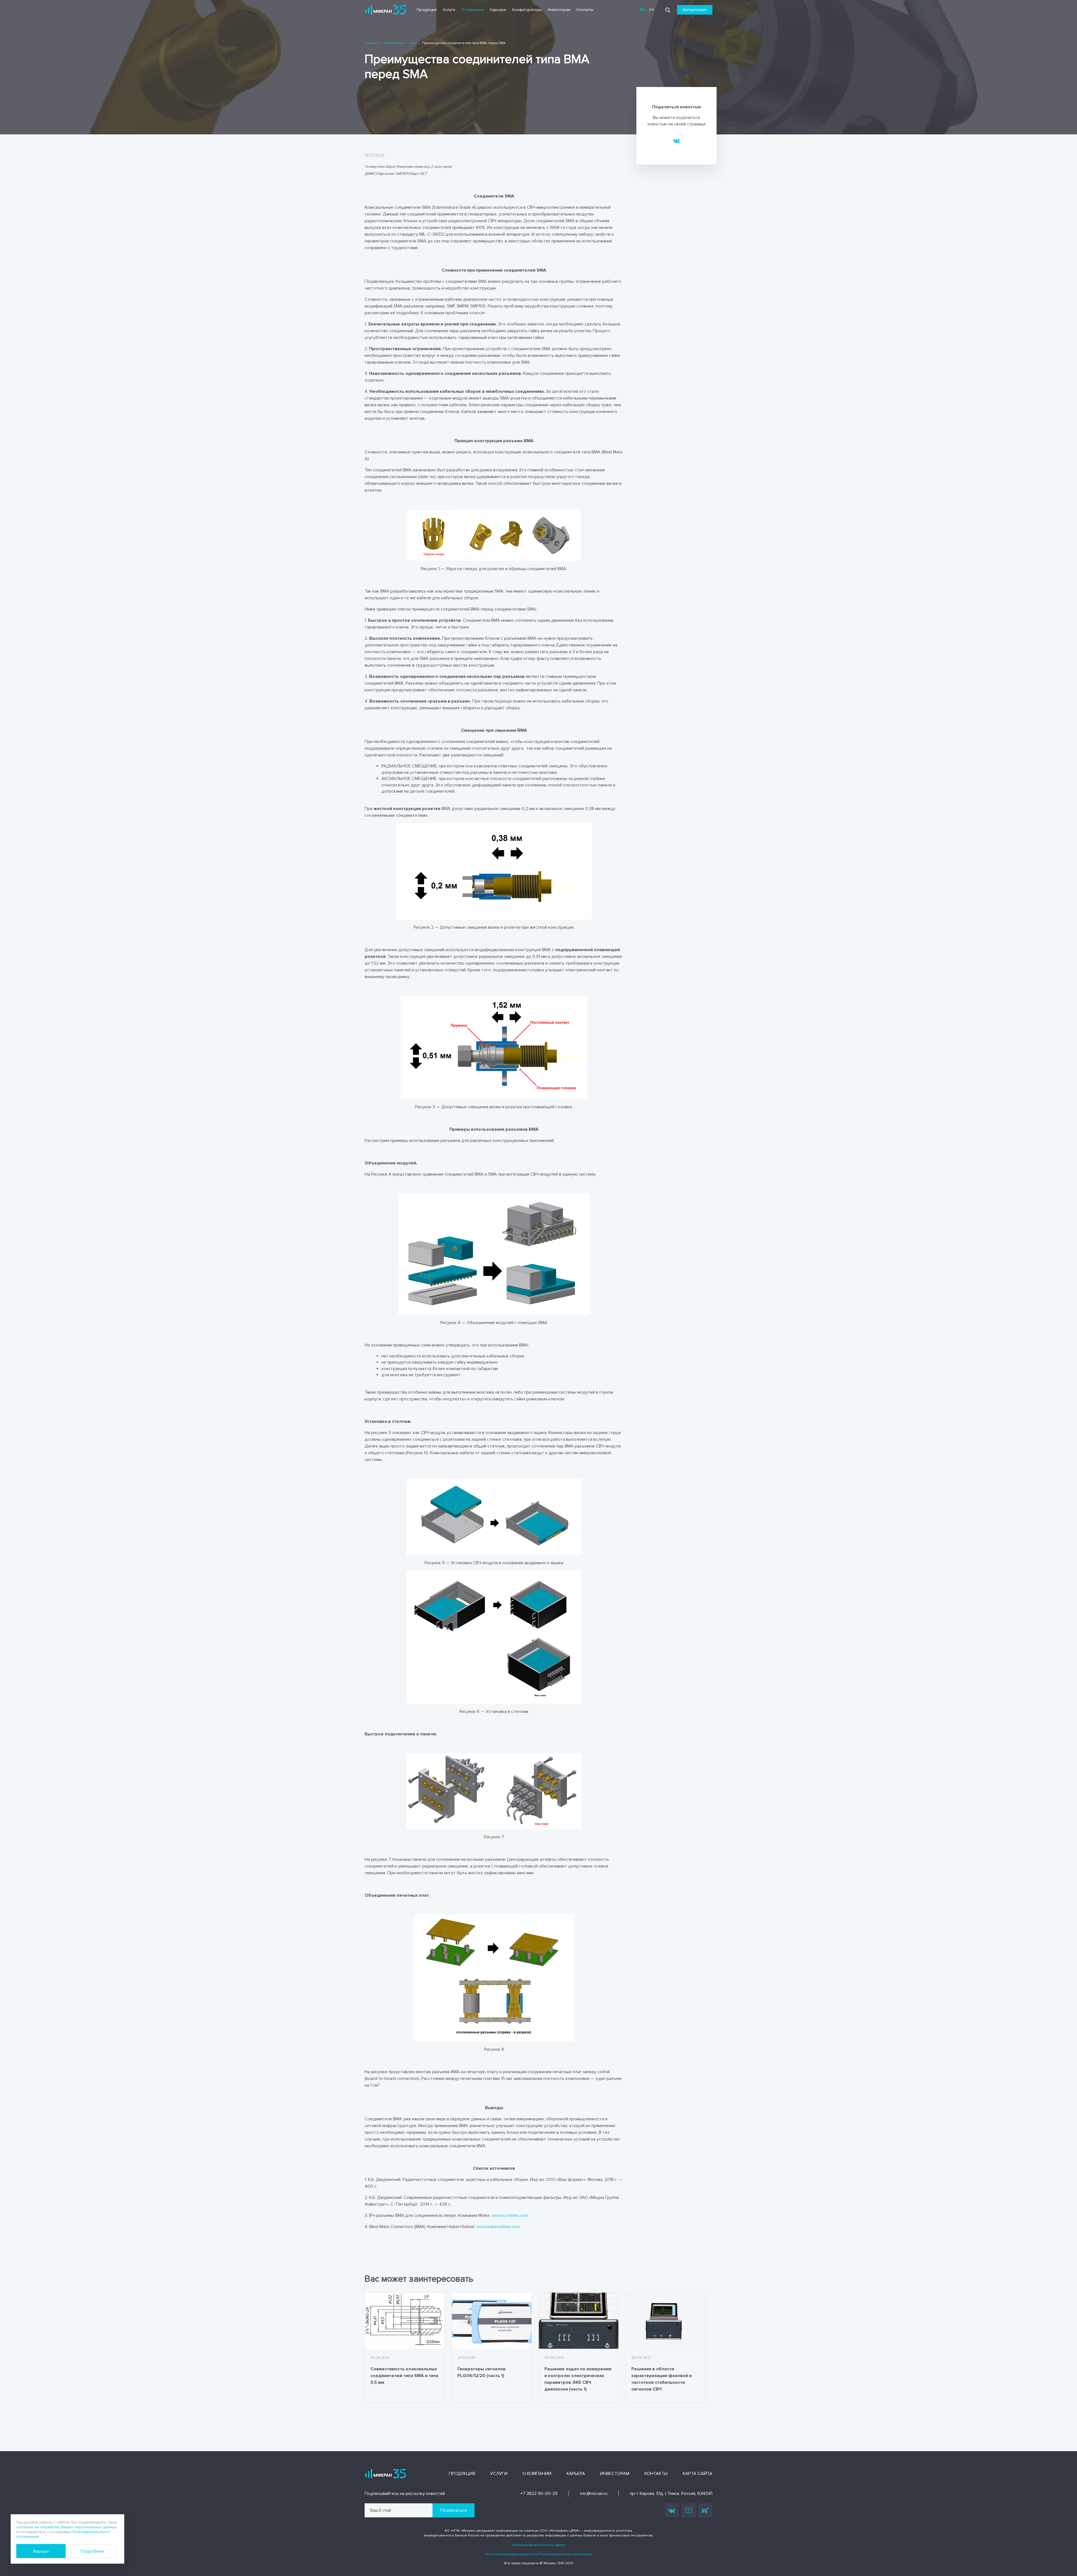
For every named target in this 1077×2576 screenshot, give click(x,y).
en (652, 10)
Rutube (705, 2510)
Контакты (585, 10)
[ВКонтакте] (677, 141)
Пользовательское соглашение (566, 2554)
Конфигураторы (527, 10)
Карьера (498, 10)
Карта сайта (698, 2474)
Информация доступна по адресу (538, 2545)
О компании (473, 10)
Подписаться (454, 2510)
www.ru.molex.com (510, 2215)
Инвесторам (559, 10)
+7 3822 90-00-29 (539, 2494)
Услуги (449, 10)
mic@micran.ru (594, 2494)
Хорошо (41, 2551)
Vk (672, 2510)
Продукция (427, 10)
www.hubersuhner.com (498, 2227)
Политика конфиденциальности (511, 2554)
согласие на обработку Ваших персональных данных (66, 2527)
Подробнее (92, 2551)
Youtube (689, 2510)
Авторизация (695, 10)
